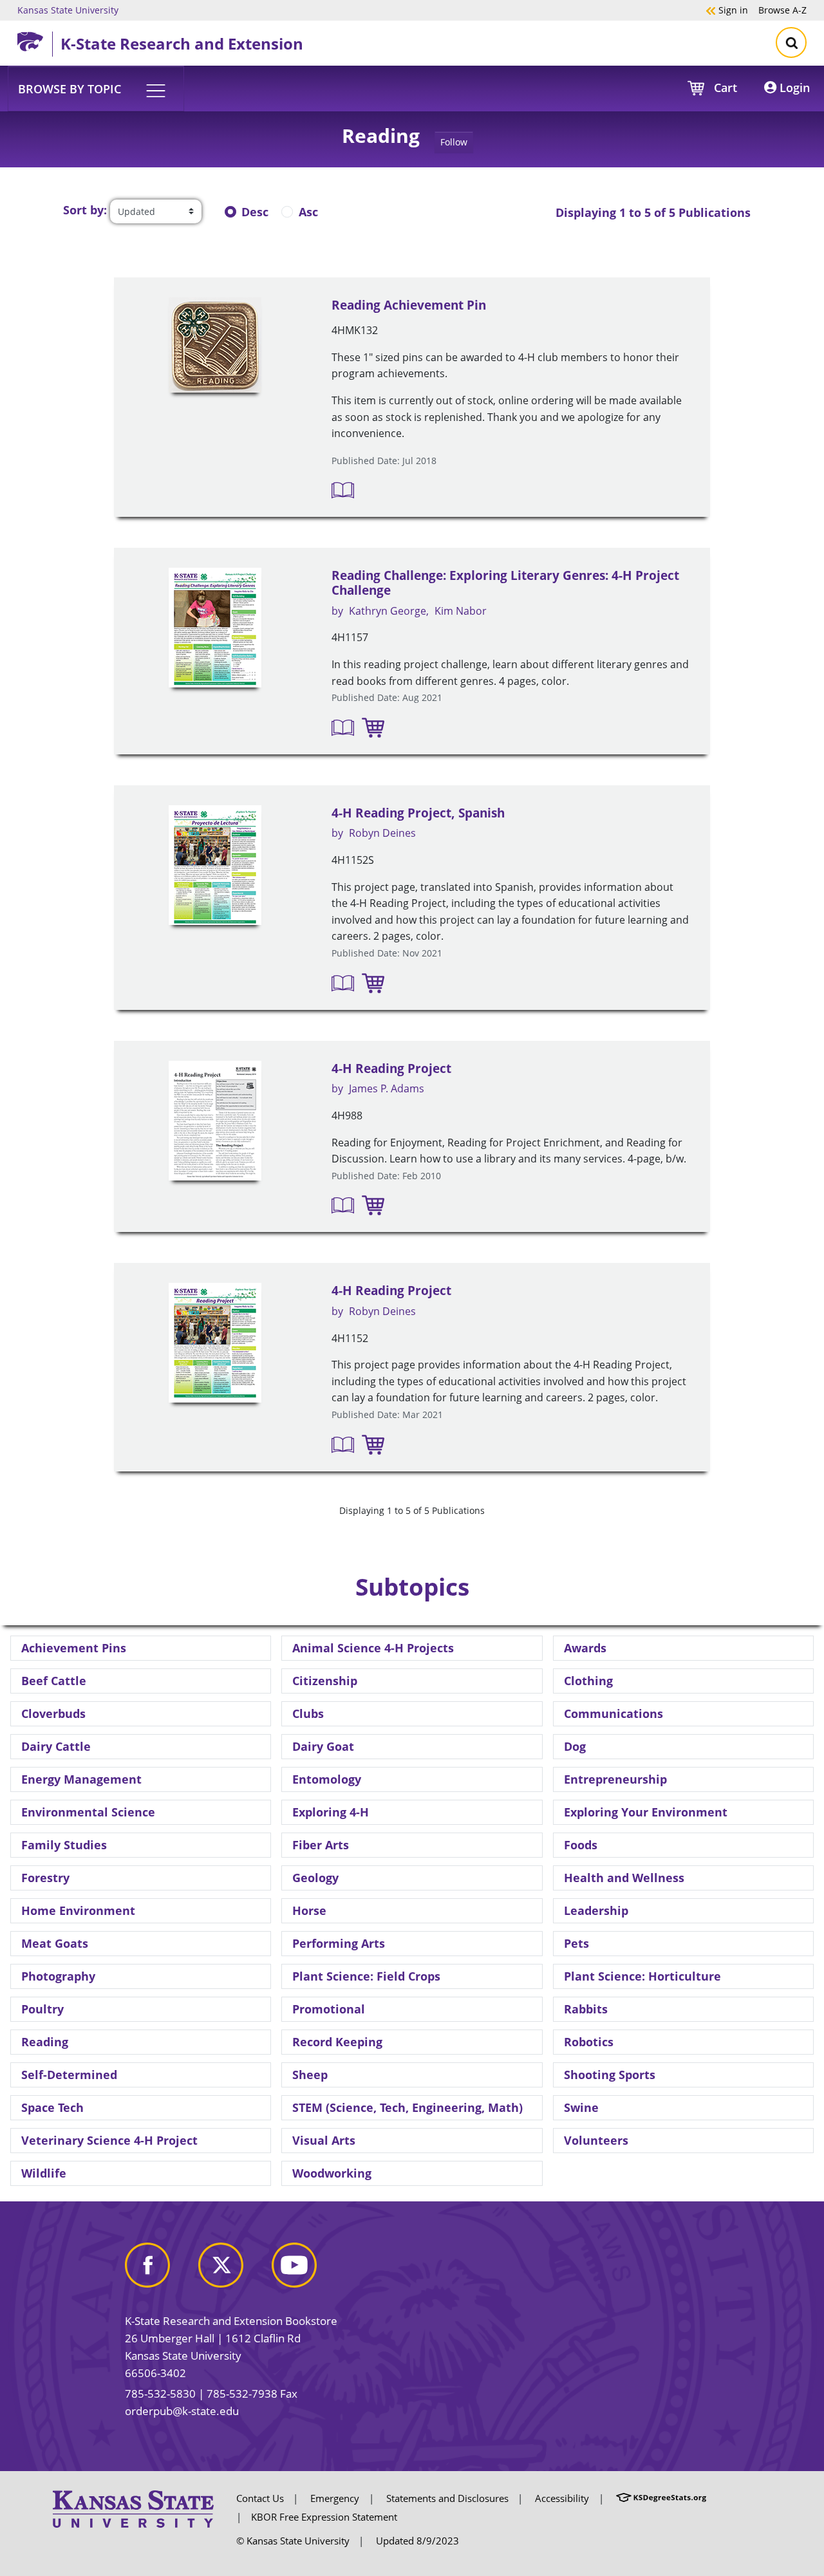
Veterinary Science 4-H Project (109, 2140)
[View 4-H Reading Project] (215, 1121)
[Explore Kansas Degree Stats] (661, 2498)
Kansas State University (68, 10)
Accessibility (562, 2498)
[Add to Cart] (373, 727)
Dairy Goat (323, 1746)
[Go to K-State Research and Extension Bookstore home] (35, 39)
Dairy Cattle (56, 1746)
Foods (581, 1845)
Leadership (596, 1910)
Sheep (310, 2075)
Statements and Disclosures (447, 2498)
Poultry (42, 2009)
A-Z (782, 10)
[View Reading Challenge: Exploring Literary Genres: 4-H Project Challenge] (215, 628)
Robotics (589, 2042)
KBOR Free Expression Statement (324, 2517)
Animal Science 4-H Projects (373, 1648)
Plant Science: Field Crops (366, 1976)
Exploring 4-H (331, 1812)
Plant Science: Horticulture (642, 1976)
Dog (575, 1746)
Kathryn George (388, 611)
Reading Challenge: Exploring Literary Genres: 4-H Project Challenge (505, 583)
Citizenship (325, 1681)
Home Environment (78, 1910)
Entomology (327, 1779)
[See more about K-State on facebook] (160, 2271)
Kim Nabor (461, 611)
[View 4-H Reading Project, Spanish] (215, 865)
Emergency (335, 2498)
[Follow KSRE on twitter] (234, 2271)
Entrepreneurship (615, 1779)
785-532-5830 (160, 2394)
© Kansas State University (293, 2541)
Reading (45, 2042)
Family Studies (64, 1845)
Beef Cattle (54, 1681)
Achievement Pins (74, 1648)
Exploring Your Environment (646, 1812)
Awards (585, 1648)
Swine (581, 2107)
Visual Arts (324, 2140)
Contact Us (260, 2498)
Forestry (45, 1878)
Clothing (588, 1681)
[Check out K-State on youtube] (307, 2271)
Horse (309, 1910)
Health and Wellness (624, 1878)
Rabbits (586, 2009)
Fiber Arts (321, 1845)
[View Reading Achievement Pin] (215, 345)
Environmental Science (88, 1812)
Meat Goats (55, 1943)
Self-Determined (69, 2075)
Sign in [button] (727, 10)
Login (793, 88)
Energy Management (81, 1779)
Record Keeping (337, 2042)
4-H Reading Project (391, 1069)
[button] (96, 88)
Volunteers (596, 2140)
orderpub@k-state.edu (182, 2411)
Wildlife (44, 2173)
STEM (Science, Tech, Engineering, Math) (407, 2107)
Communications (613, 1713)
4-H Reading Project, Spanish (418, 813)
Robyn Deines (382, 833)
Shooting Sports (610, 2075)
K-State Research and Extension (182, 43)
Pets (576, 1943)
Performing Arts (339, 1943)
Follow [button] (454, 142)
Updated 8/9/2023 (417, 2541)
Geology (315, 1878)
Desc (255, 212)
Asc (308, 212)
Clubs (308, 1713)
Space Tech (52, 2107)
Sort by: (85, 210)
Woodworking (332, 2173)
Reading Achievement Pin (409, 305)
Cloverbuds (53, 1713)
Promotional (329, 2009)
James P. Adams (387, 1088)
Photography (58, 1976)
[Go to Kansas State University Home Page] (133, 2508)
